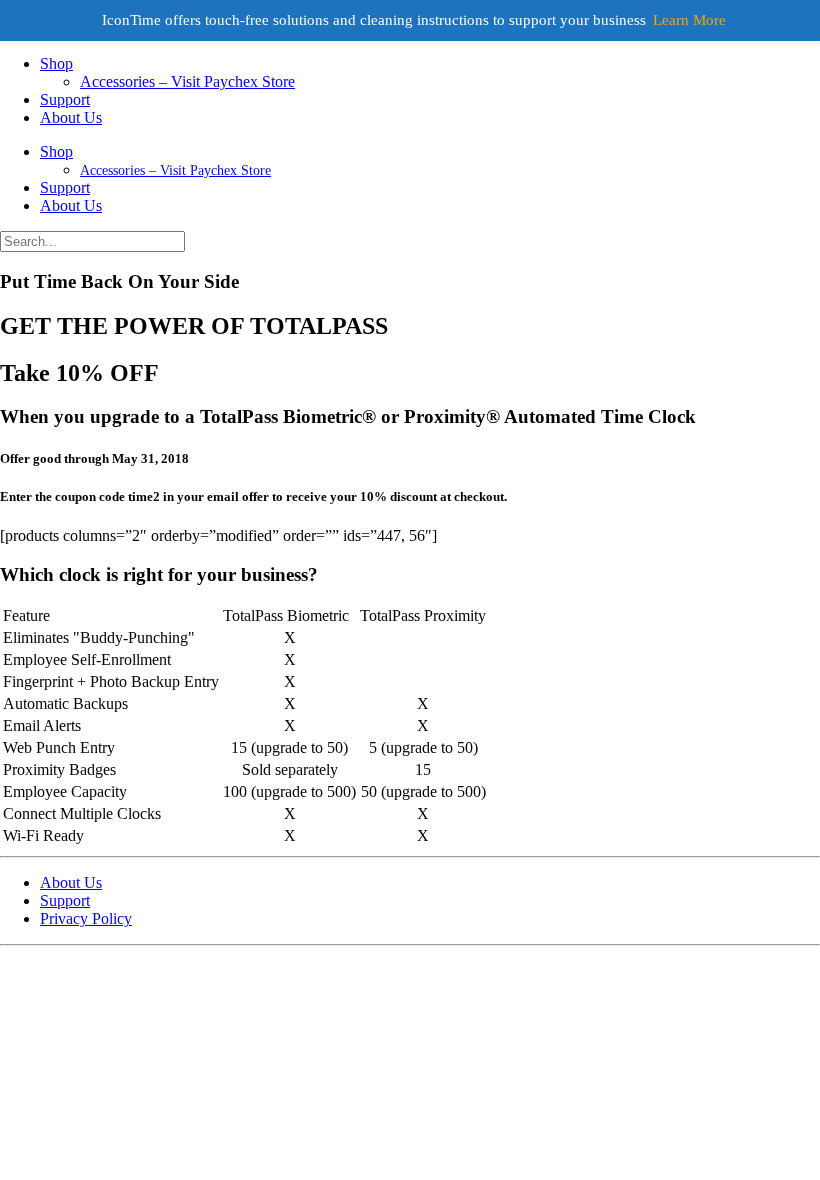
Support (65, 99)
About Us (71, 117)
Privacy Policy (86, 918)
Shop (56, 63)
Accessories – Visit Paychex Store (187, 81)
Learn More (689, 20)
